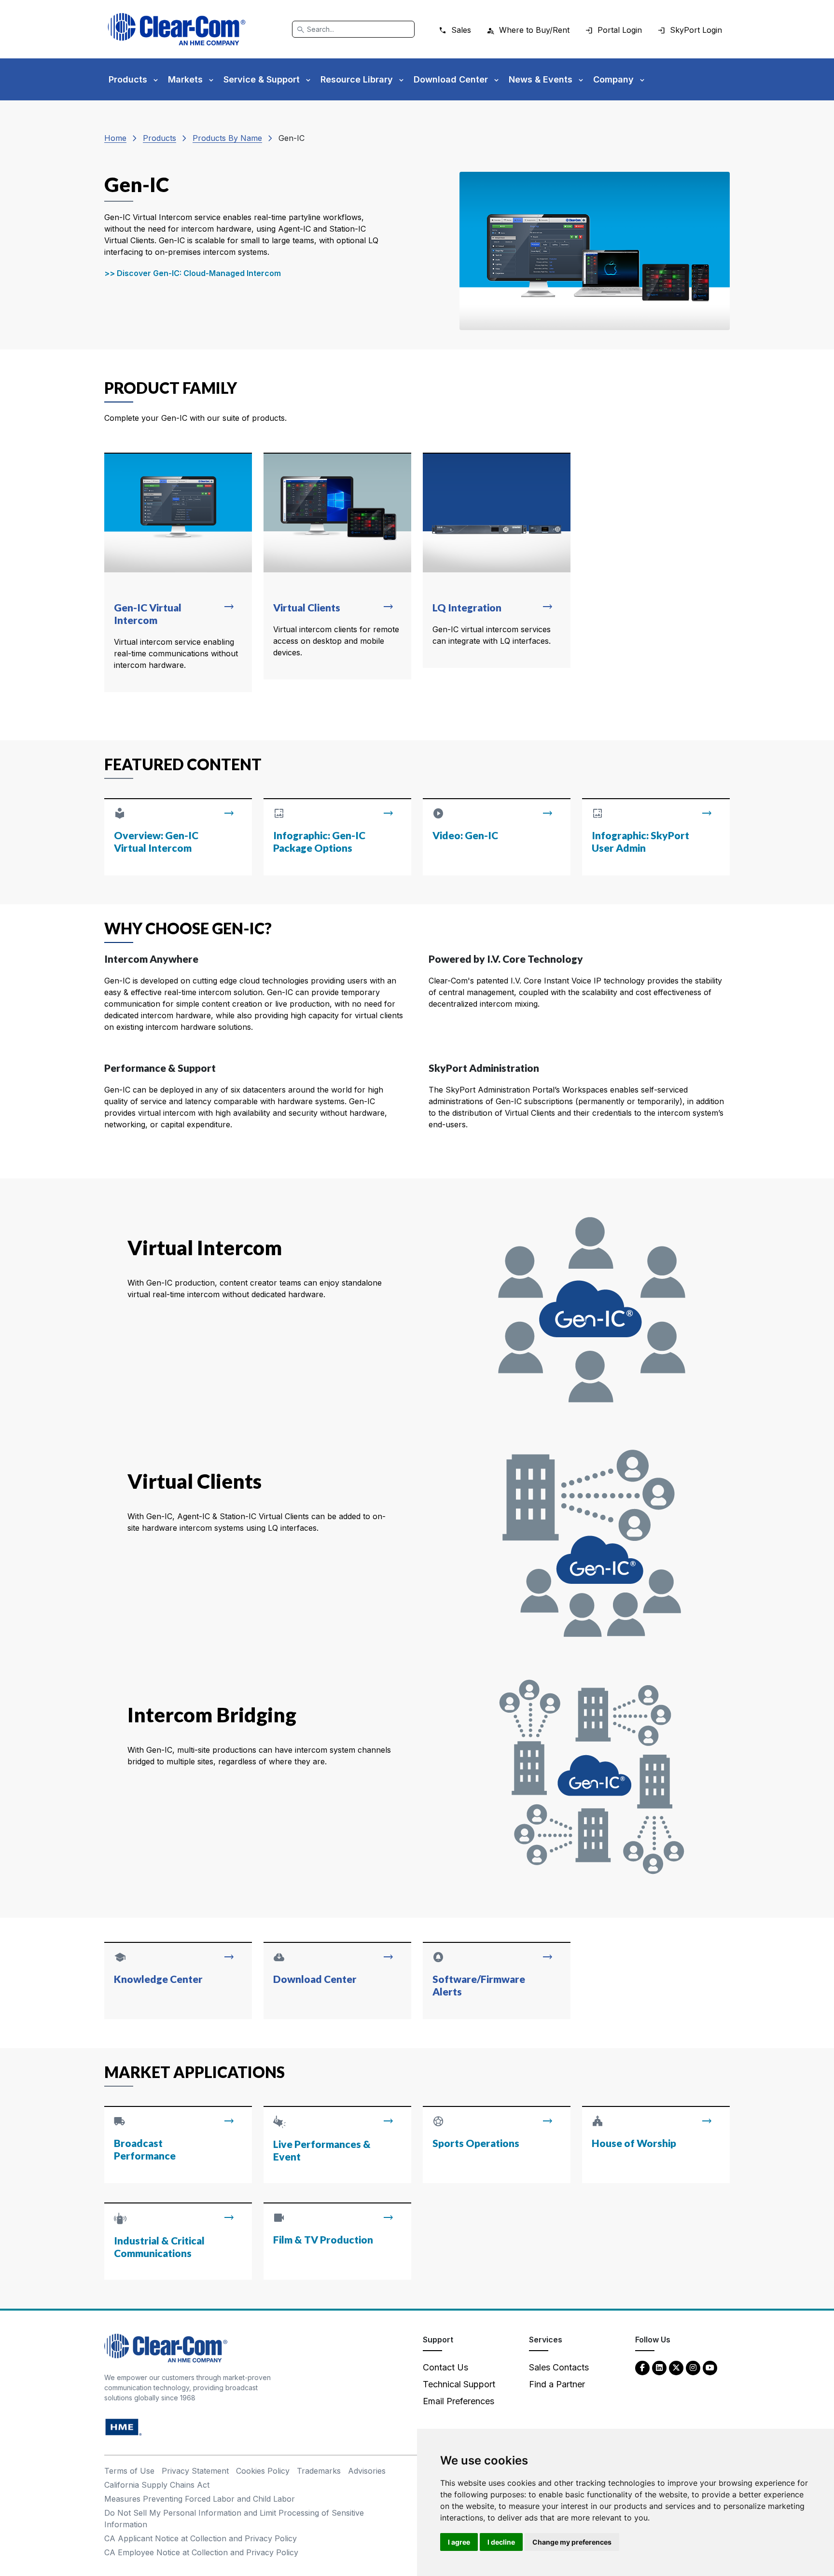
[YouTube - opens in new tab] (710, 2367)
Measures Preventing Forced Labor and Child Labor (200, 2499)
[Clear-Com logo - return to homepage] (177, 29)
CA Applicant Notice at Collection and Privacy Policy (201, 2538)
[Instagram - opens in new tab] (693, 2367)
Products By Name (227, 138)
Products (160, 138)
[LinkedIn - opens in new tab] (659, 2367)
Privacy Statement (195, 2471)
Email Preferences (459, 2401)
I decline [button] (501, 2542)
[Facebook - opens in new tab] (642, 2367)
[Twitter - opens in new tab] (676, 2367)
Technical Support (459, 2384)
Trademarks (319, 2471)
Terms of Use (129, 2471)
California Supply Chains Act (157, 2485)
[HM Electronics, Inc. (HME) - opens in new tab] (124, 2427)
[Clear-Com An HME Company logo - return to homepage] (166, 2347)
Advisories (367, 2471)
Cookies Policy (263, 2471)
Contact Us (445, 2367)
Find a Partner (557, 2384)
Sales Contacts (559, 2367)
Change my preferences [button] (572, 2542)
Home (115, 138)
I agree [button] (459, 2542)
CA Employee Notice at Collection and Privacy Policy (201, 2552)
